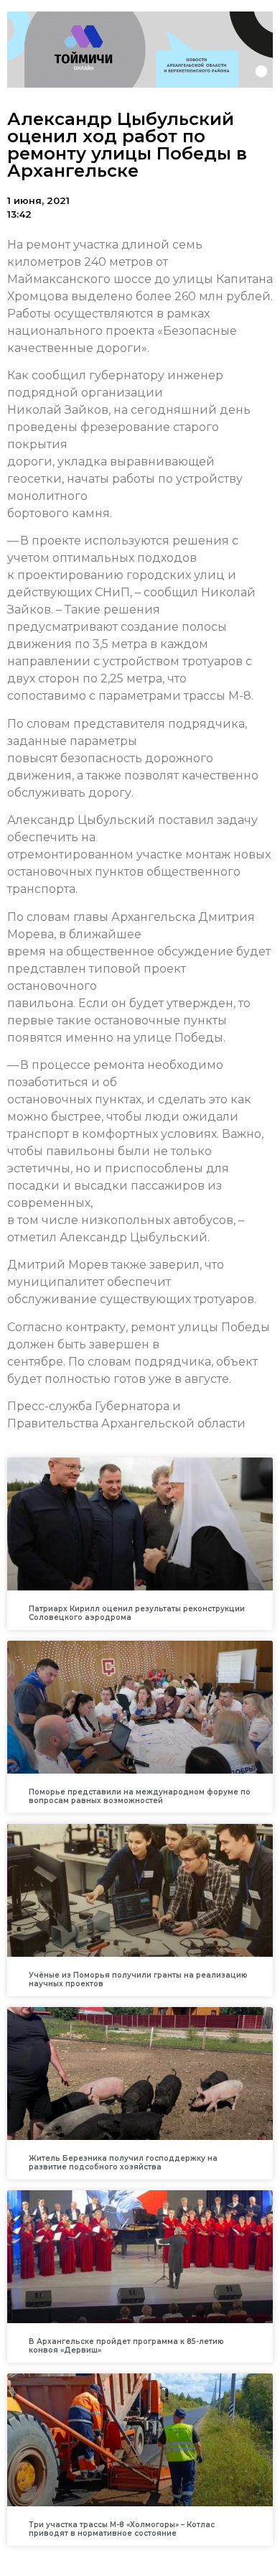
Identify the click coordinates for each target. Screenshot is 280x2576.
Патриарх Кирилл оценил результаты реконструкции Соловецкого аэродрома (137, 1613)
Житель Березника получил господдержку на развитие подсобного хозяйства (123, 2163)
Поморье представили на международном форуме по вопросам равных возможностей (140, 1796)
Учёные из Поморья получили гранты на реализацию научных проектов (138, 1979)
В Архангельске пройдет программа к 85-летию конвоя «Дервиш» (126, 2346)
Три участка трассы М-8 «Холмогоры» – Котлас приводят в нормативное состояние (122, 2529)
